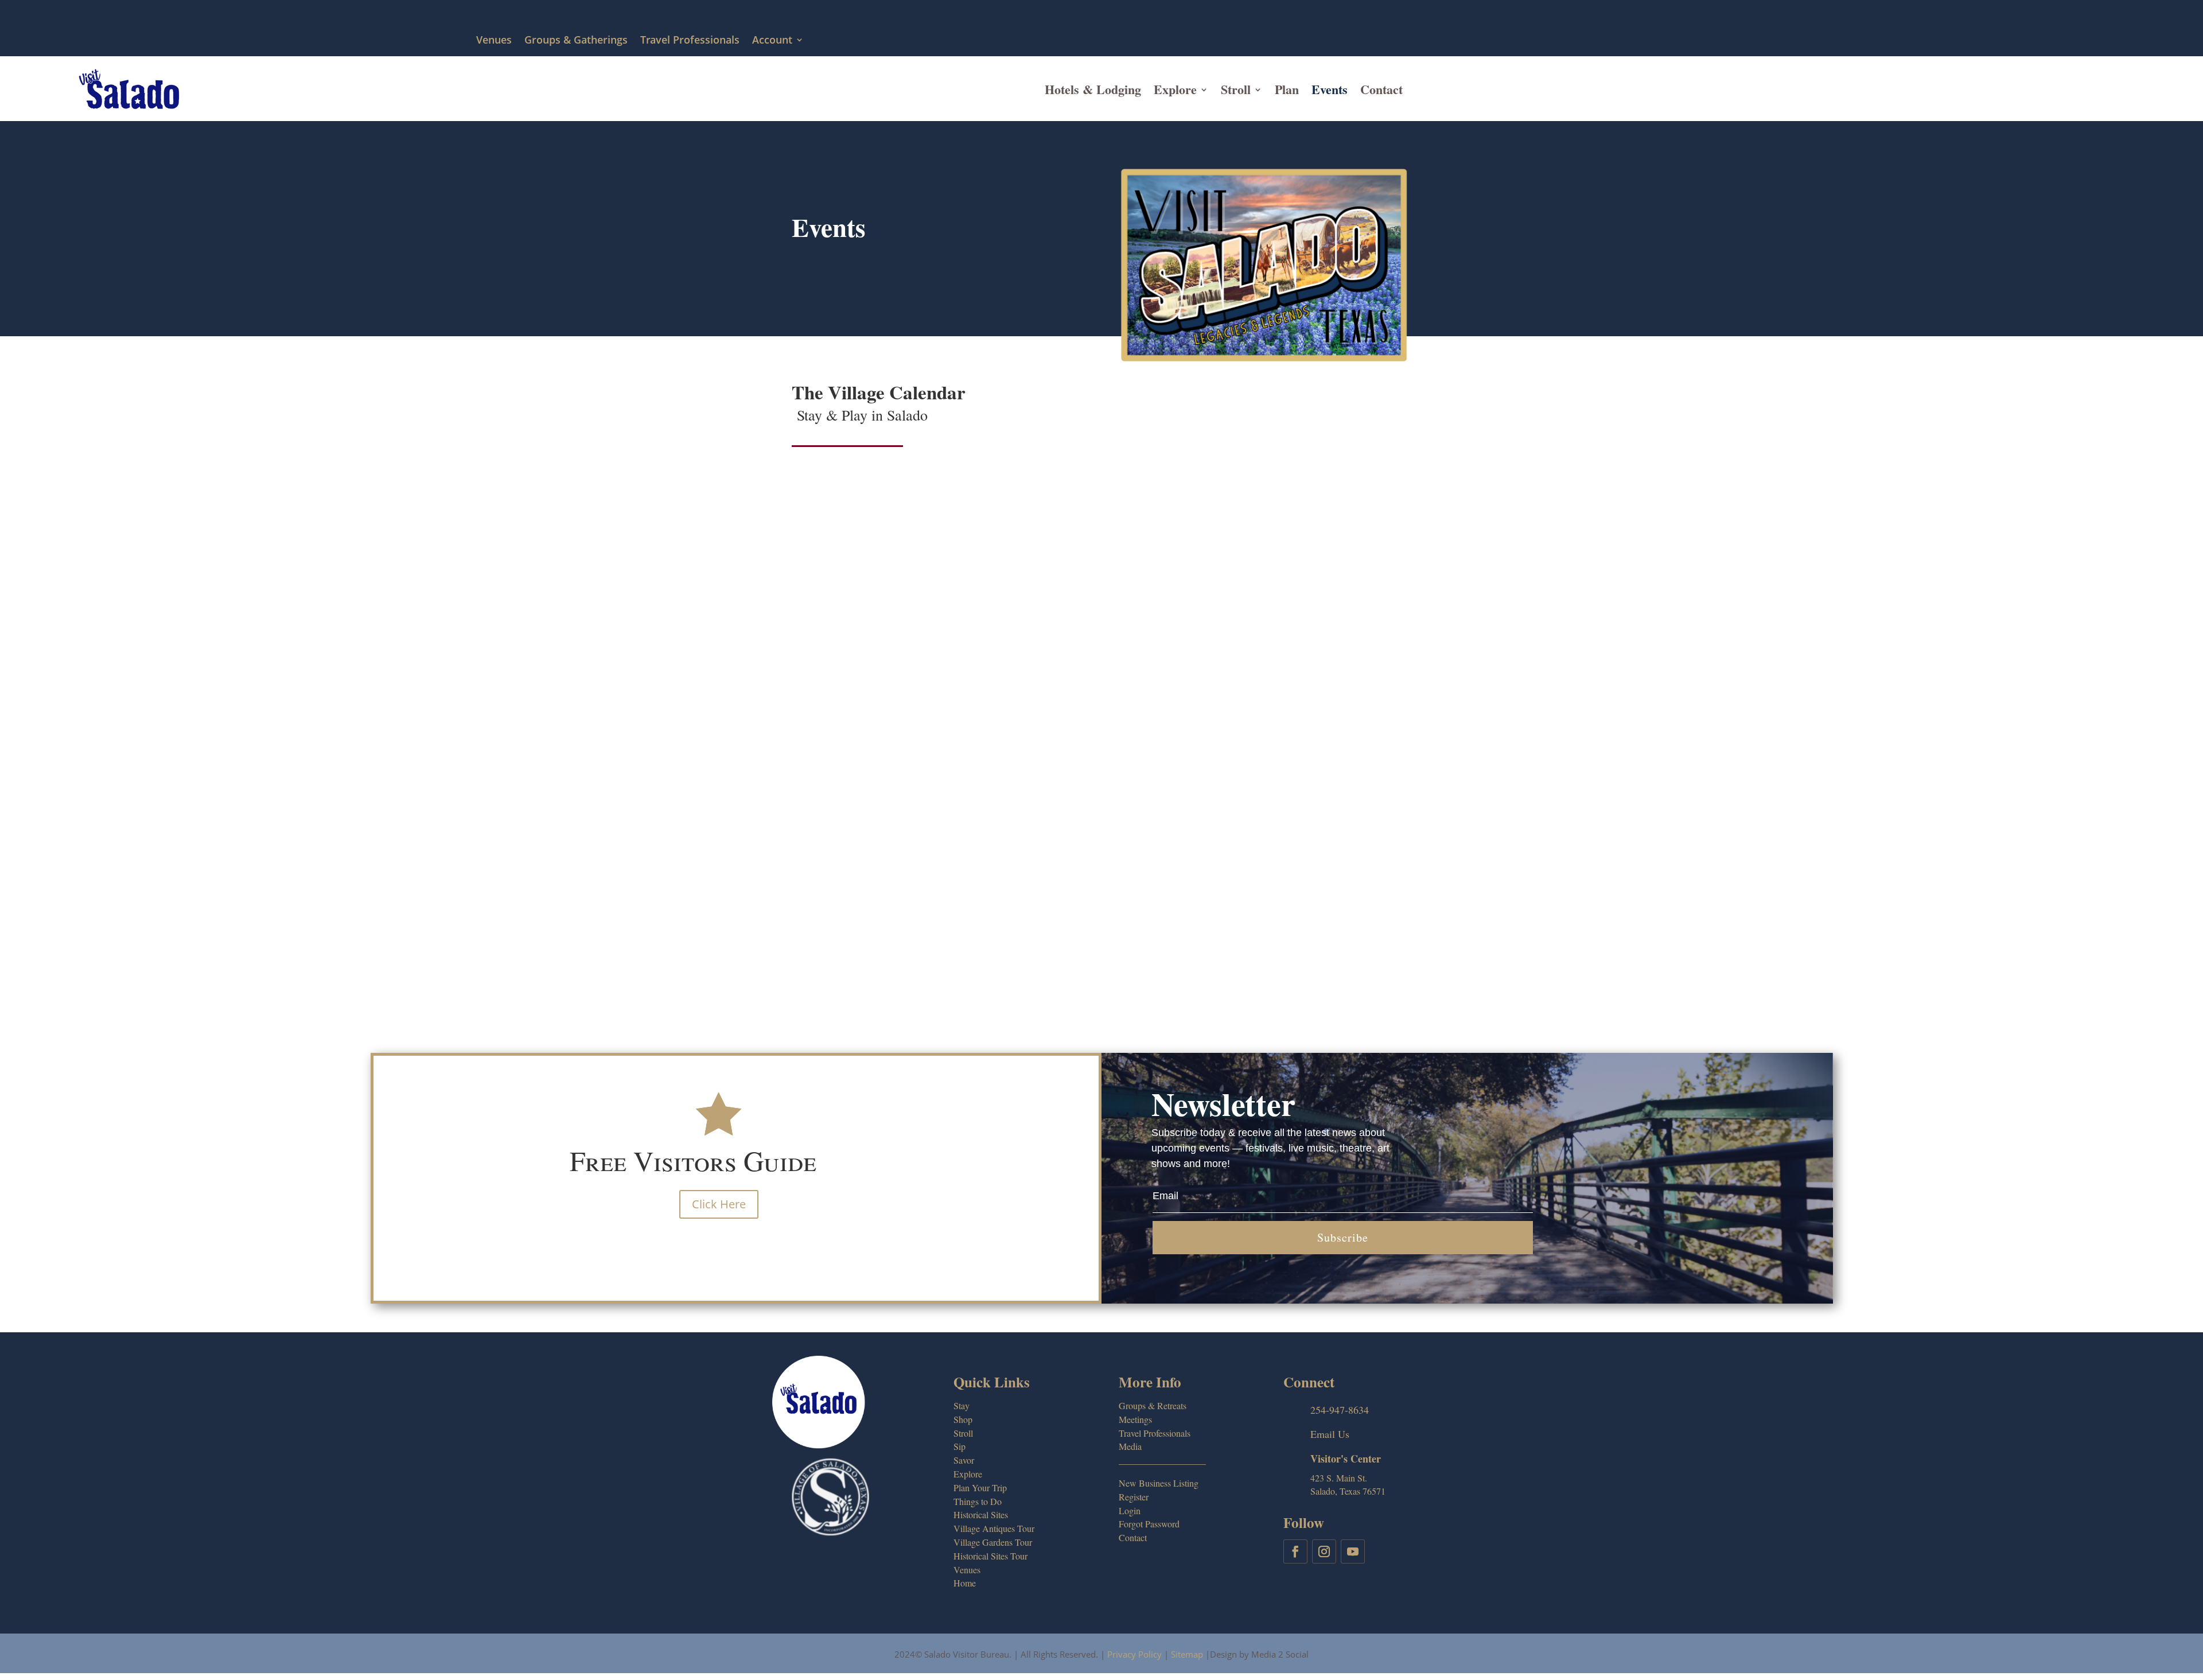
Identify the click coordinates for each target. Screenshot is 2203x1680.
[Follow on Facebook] (1295, 1551)
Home (965, 1583)
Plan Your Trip (980, 1487)
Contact (1381, 89)
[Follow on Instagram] (1324, 1551)
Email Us (1330, 1434)
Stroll (1236, 89)
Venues (494, 40)
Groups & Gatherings (576, 40)
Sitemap (1187, 1654)
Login (1130, 1510)
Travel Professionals (690, 40)
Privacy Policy (1134, 1654)
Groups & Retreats (1153, 1405)
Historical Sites (981, 1514)
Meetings (1135, 1419)
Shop (963, 1419)
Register (1134, 1497)
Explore (1175, 89)
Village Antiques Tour (994, 1528)
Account (772, 40)
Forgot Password (1149, 1524)
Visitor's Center (1346, 1459)
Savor (964, 1460)
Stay (962, 1405)
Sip (960, 1446)
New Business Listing (1159, 1483)
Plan (1287, 89)
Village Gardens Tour (993, 1542)
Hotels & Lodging (1093, 89)
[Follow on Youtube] (1353, 1551)
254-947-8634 (1340, 1410)
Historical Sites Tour (990, 1556)
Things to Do (978, 1501)
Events (1330, 89)
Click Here (719, 1204)
